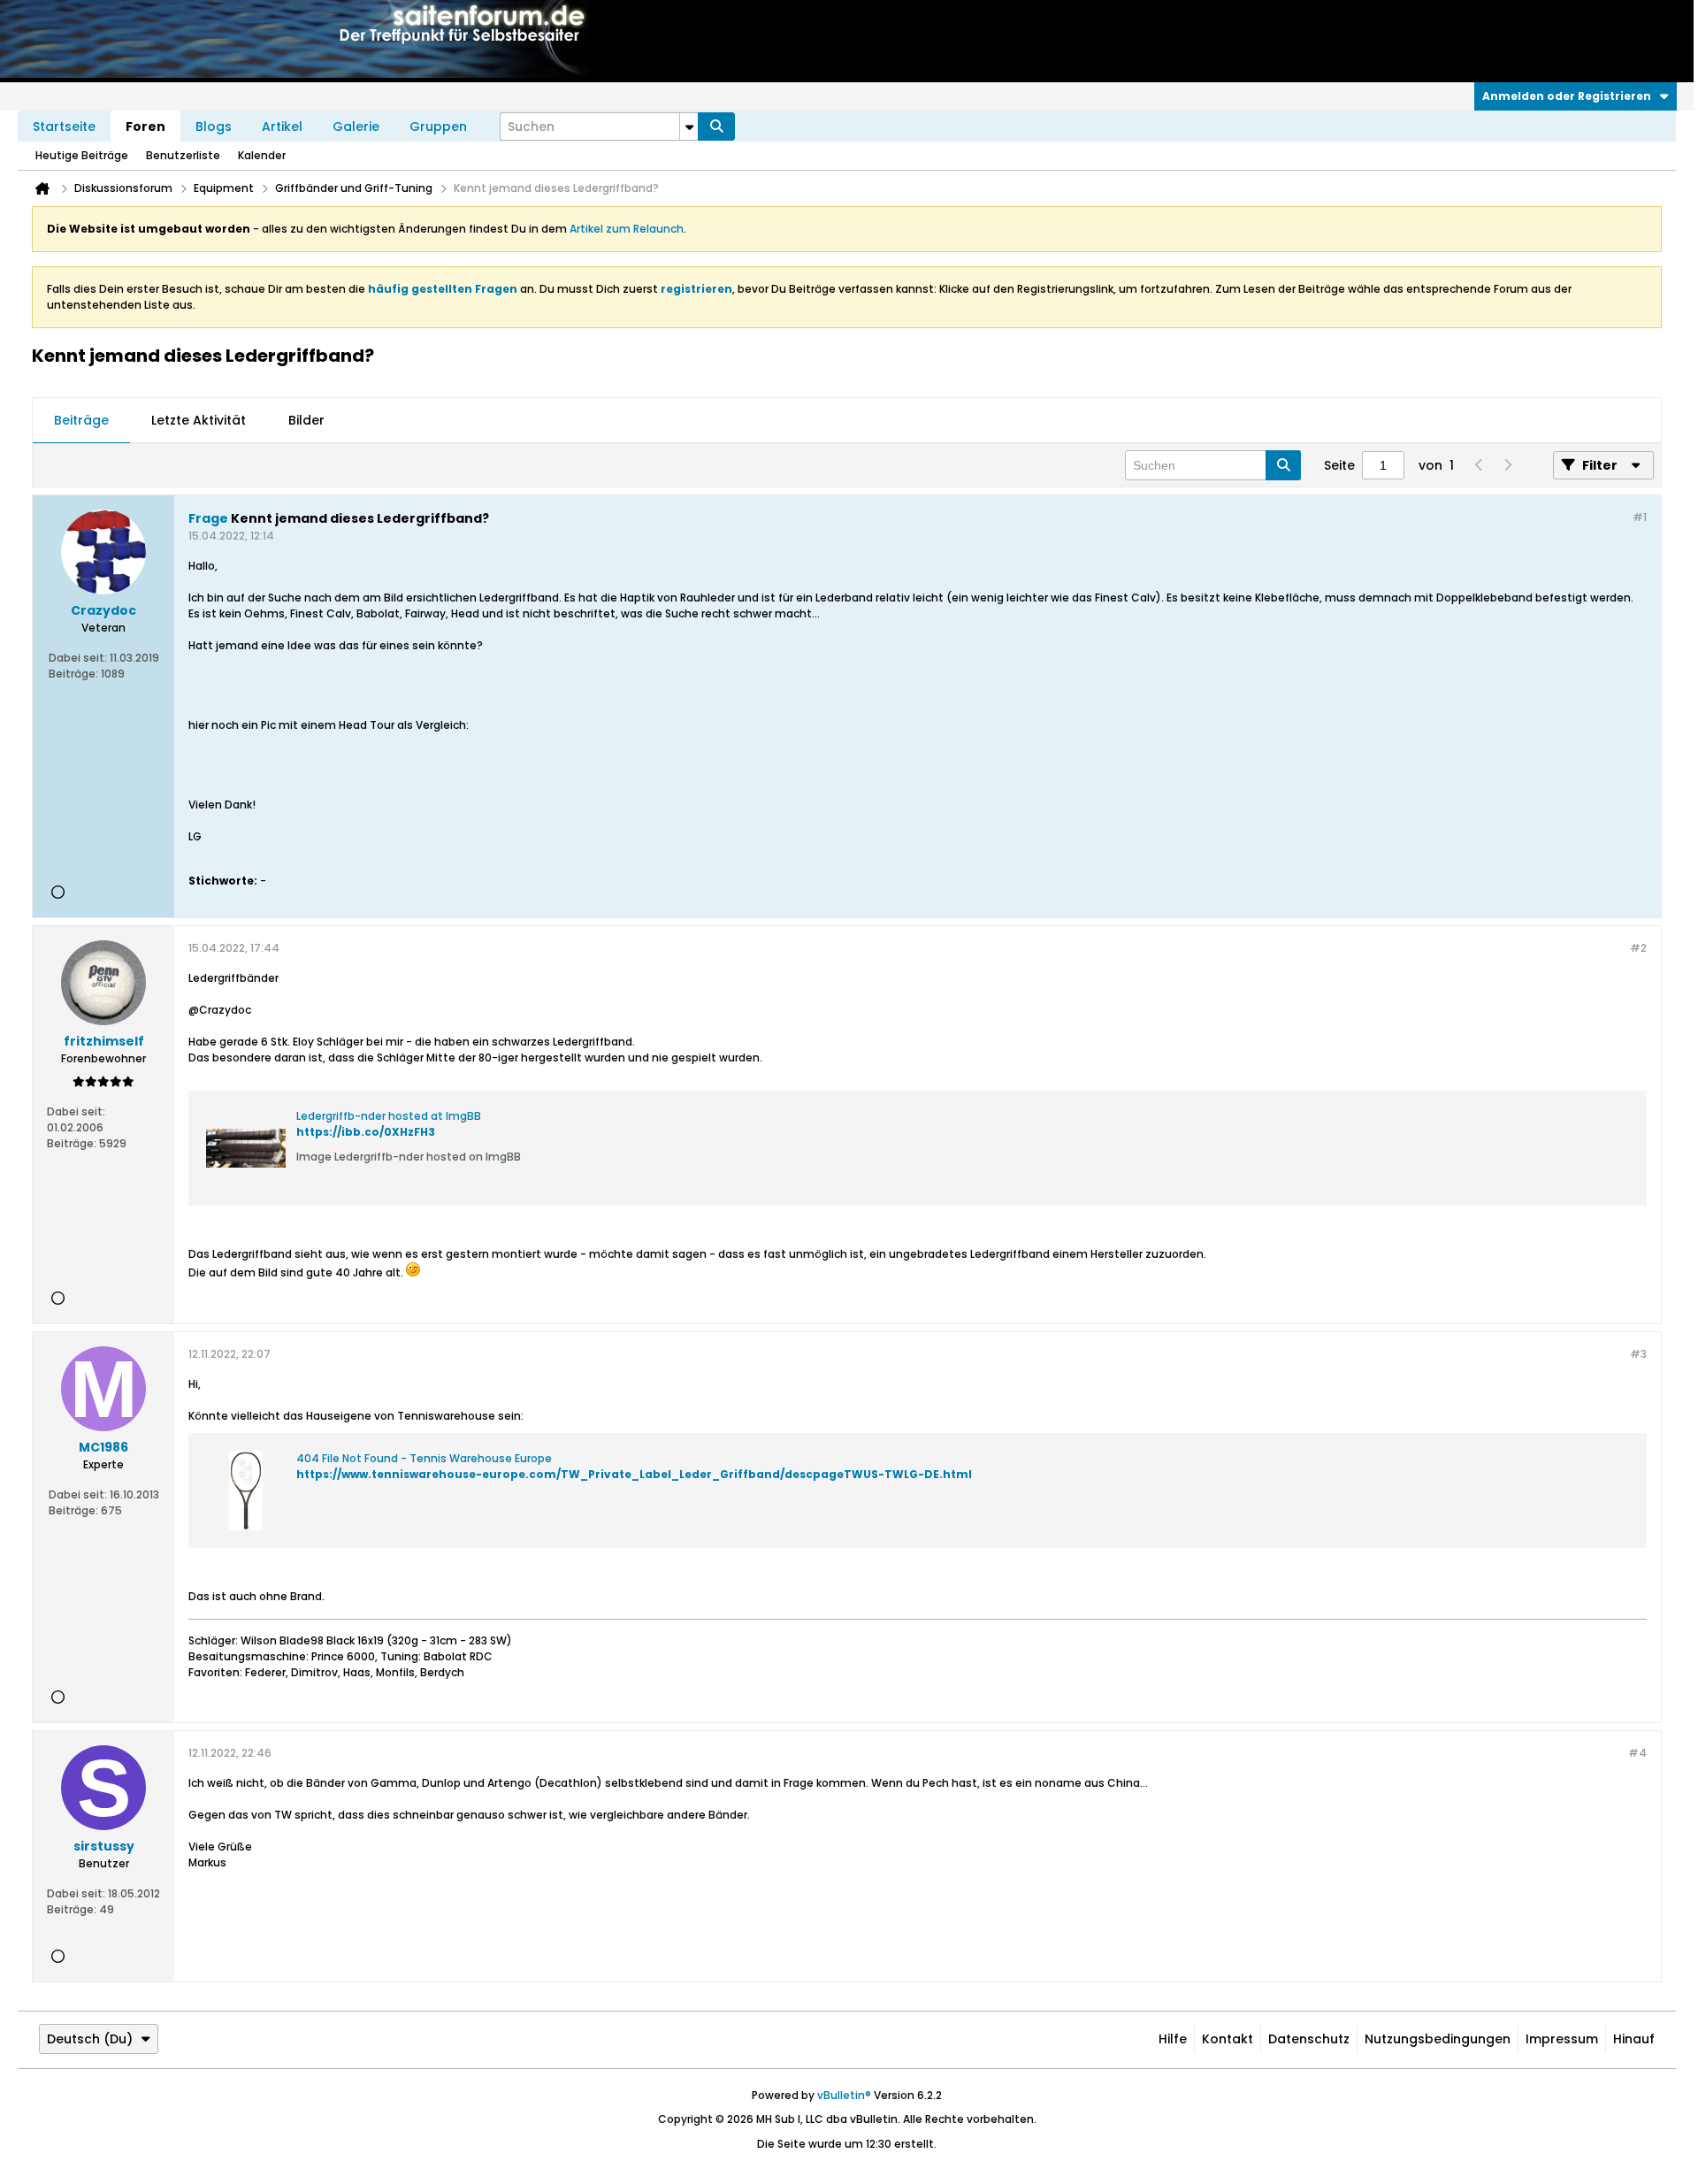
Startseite (64, 126)
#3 (1638, 1354)
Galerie (356, 126)
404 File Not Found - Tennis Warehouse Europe (424, 1458)
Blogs (214, 126)
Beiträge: (73, 674)
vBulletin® (844, 2095)
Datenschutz (1309, 2039)
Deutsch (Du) (90, 2039)
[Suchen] (716, 126)
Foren (145, 126)
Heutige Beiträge (82, 155)
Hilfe (1173, 2039)
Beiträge (81, 420)
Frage (208, 518)
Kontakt (1228, 2039)
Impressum (1562, 2039)
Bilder (306, 420)
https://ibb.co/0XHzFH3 (366, 1132)
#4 (1637, 1753)
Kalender (262, 155)
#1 (1640, 517)
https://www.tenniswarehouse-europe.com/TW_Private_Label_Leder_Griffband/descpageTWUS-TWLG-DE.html (634, 1474)
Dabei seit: (78, 658)
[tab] (81, 421)
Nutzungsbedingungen (1438, 2039)
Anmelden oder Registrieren (1567, 96)
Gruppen (438, 126)
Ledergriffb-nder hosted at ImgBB (389, 1116)
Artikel (282, 126)
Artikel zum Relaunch (627, 229)
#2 (1638, 948)
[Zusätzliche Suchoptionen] (689, 126)
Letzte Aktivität (199, 420)
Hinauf (1634, 2039)
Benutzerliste (183, 155)
